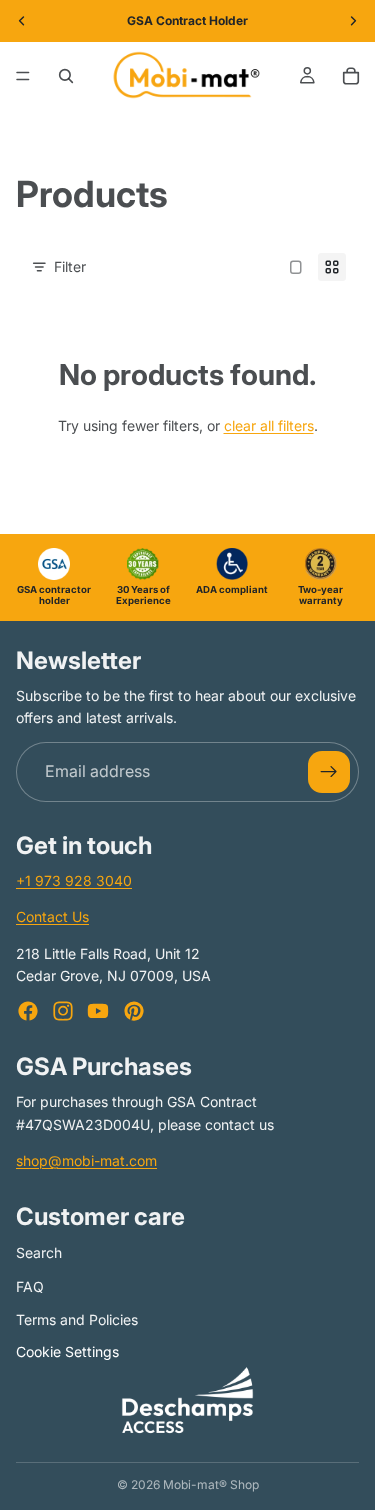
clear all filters (269, 425)
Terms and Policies (77, 1319)
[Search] (66, 76)
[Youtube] (98, 1011)
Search (39, 1251)
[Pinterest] (134, 1011)
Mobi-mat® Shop (211, 1484)
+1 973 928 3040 (74, 879)
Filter (70, 266)
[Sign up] (329, 771)
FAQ (30, 1285)
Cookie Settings (67, 1351)
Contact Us (52, 916)
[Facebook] (28, 1011)
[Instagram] (63, 1011)
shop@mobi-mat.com (86, 1160)
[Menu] (23, 76)
